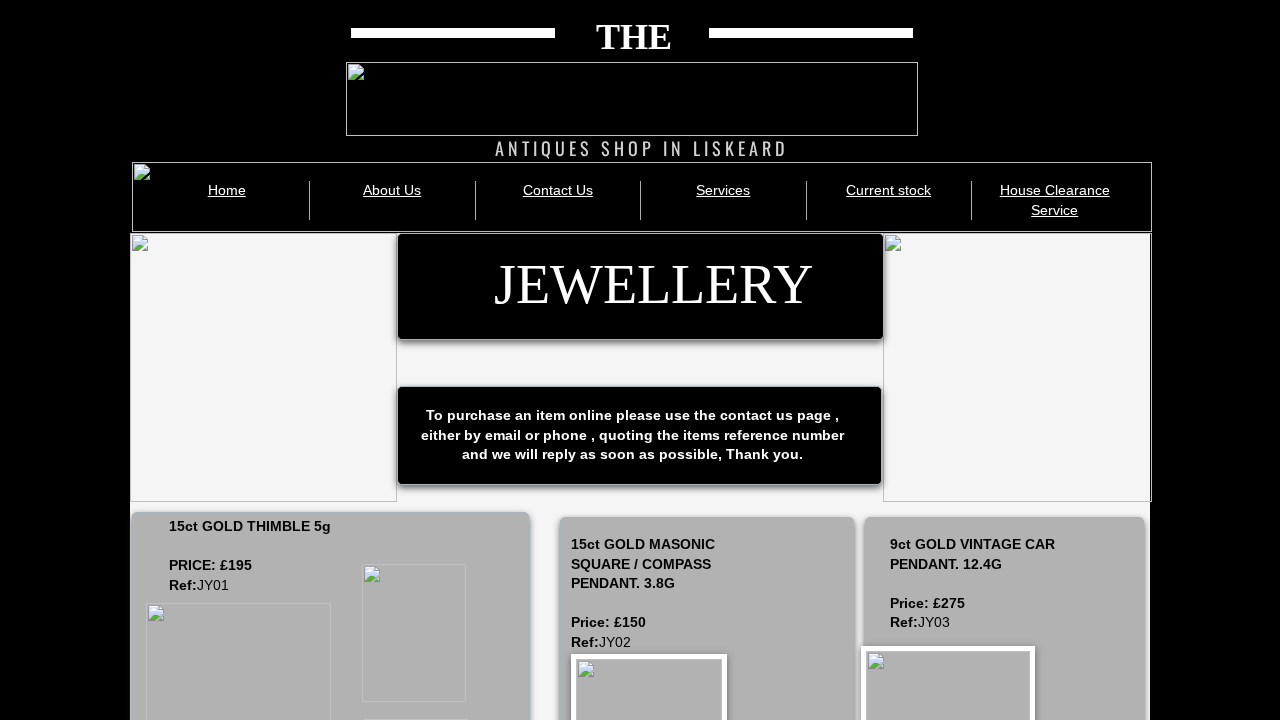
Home (227, 190)
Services (723, 190)
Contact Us (558, 190)
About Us (392, 190)
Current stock (888, 190)
